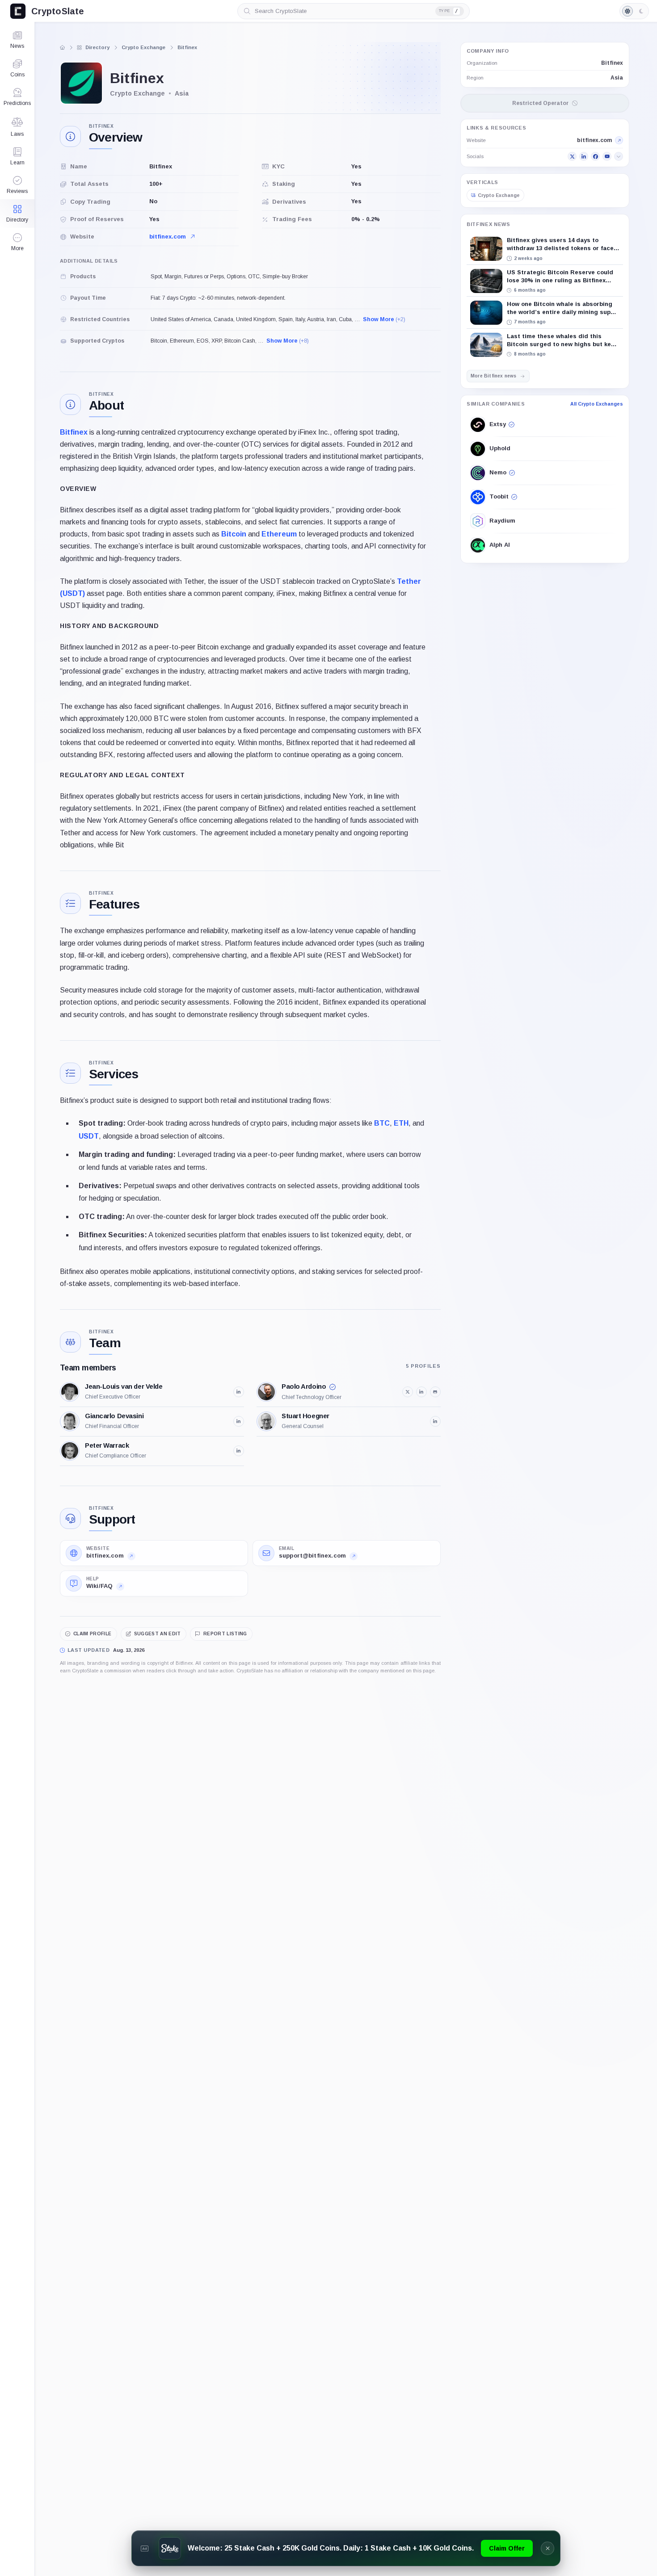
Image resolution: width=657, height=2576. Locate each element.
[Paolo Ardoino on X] (408, 1392)
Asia (617, 78)
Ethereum (279, 534)
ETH (401, 1123)
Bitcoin (234, 534)
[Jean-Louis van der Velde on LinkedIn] (239, 1392)
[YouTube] (607, 157)
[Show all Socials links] (619, 157)
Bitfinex (74, 432)
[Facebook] (595, 157)
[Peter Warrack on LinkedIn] (239, 1451)
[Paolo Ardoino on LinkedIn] (421, 1392)
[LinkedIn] (584, 157)
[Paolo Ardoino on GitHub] (435, 1392)
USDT (89, 1136)
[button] (17, 242)
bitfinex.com (168, 237)
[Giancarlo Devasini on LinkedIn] (239, 1421)
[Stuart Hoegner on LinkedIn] (435, 1421)
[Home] (63, 47)
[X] (572, 157)
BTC (382, 1123)
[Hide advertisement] (547, 2548)
